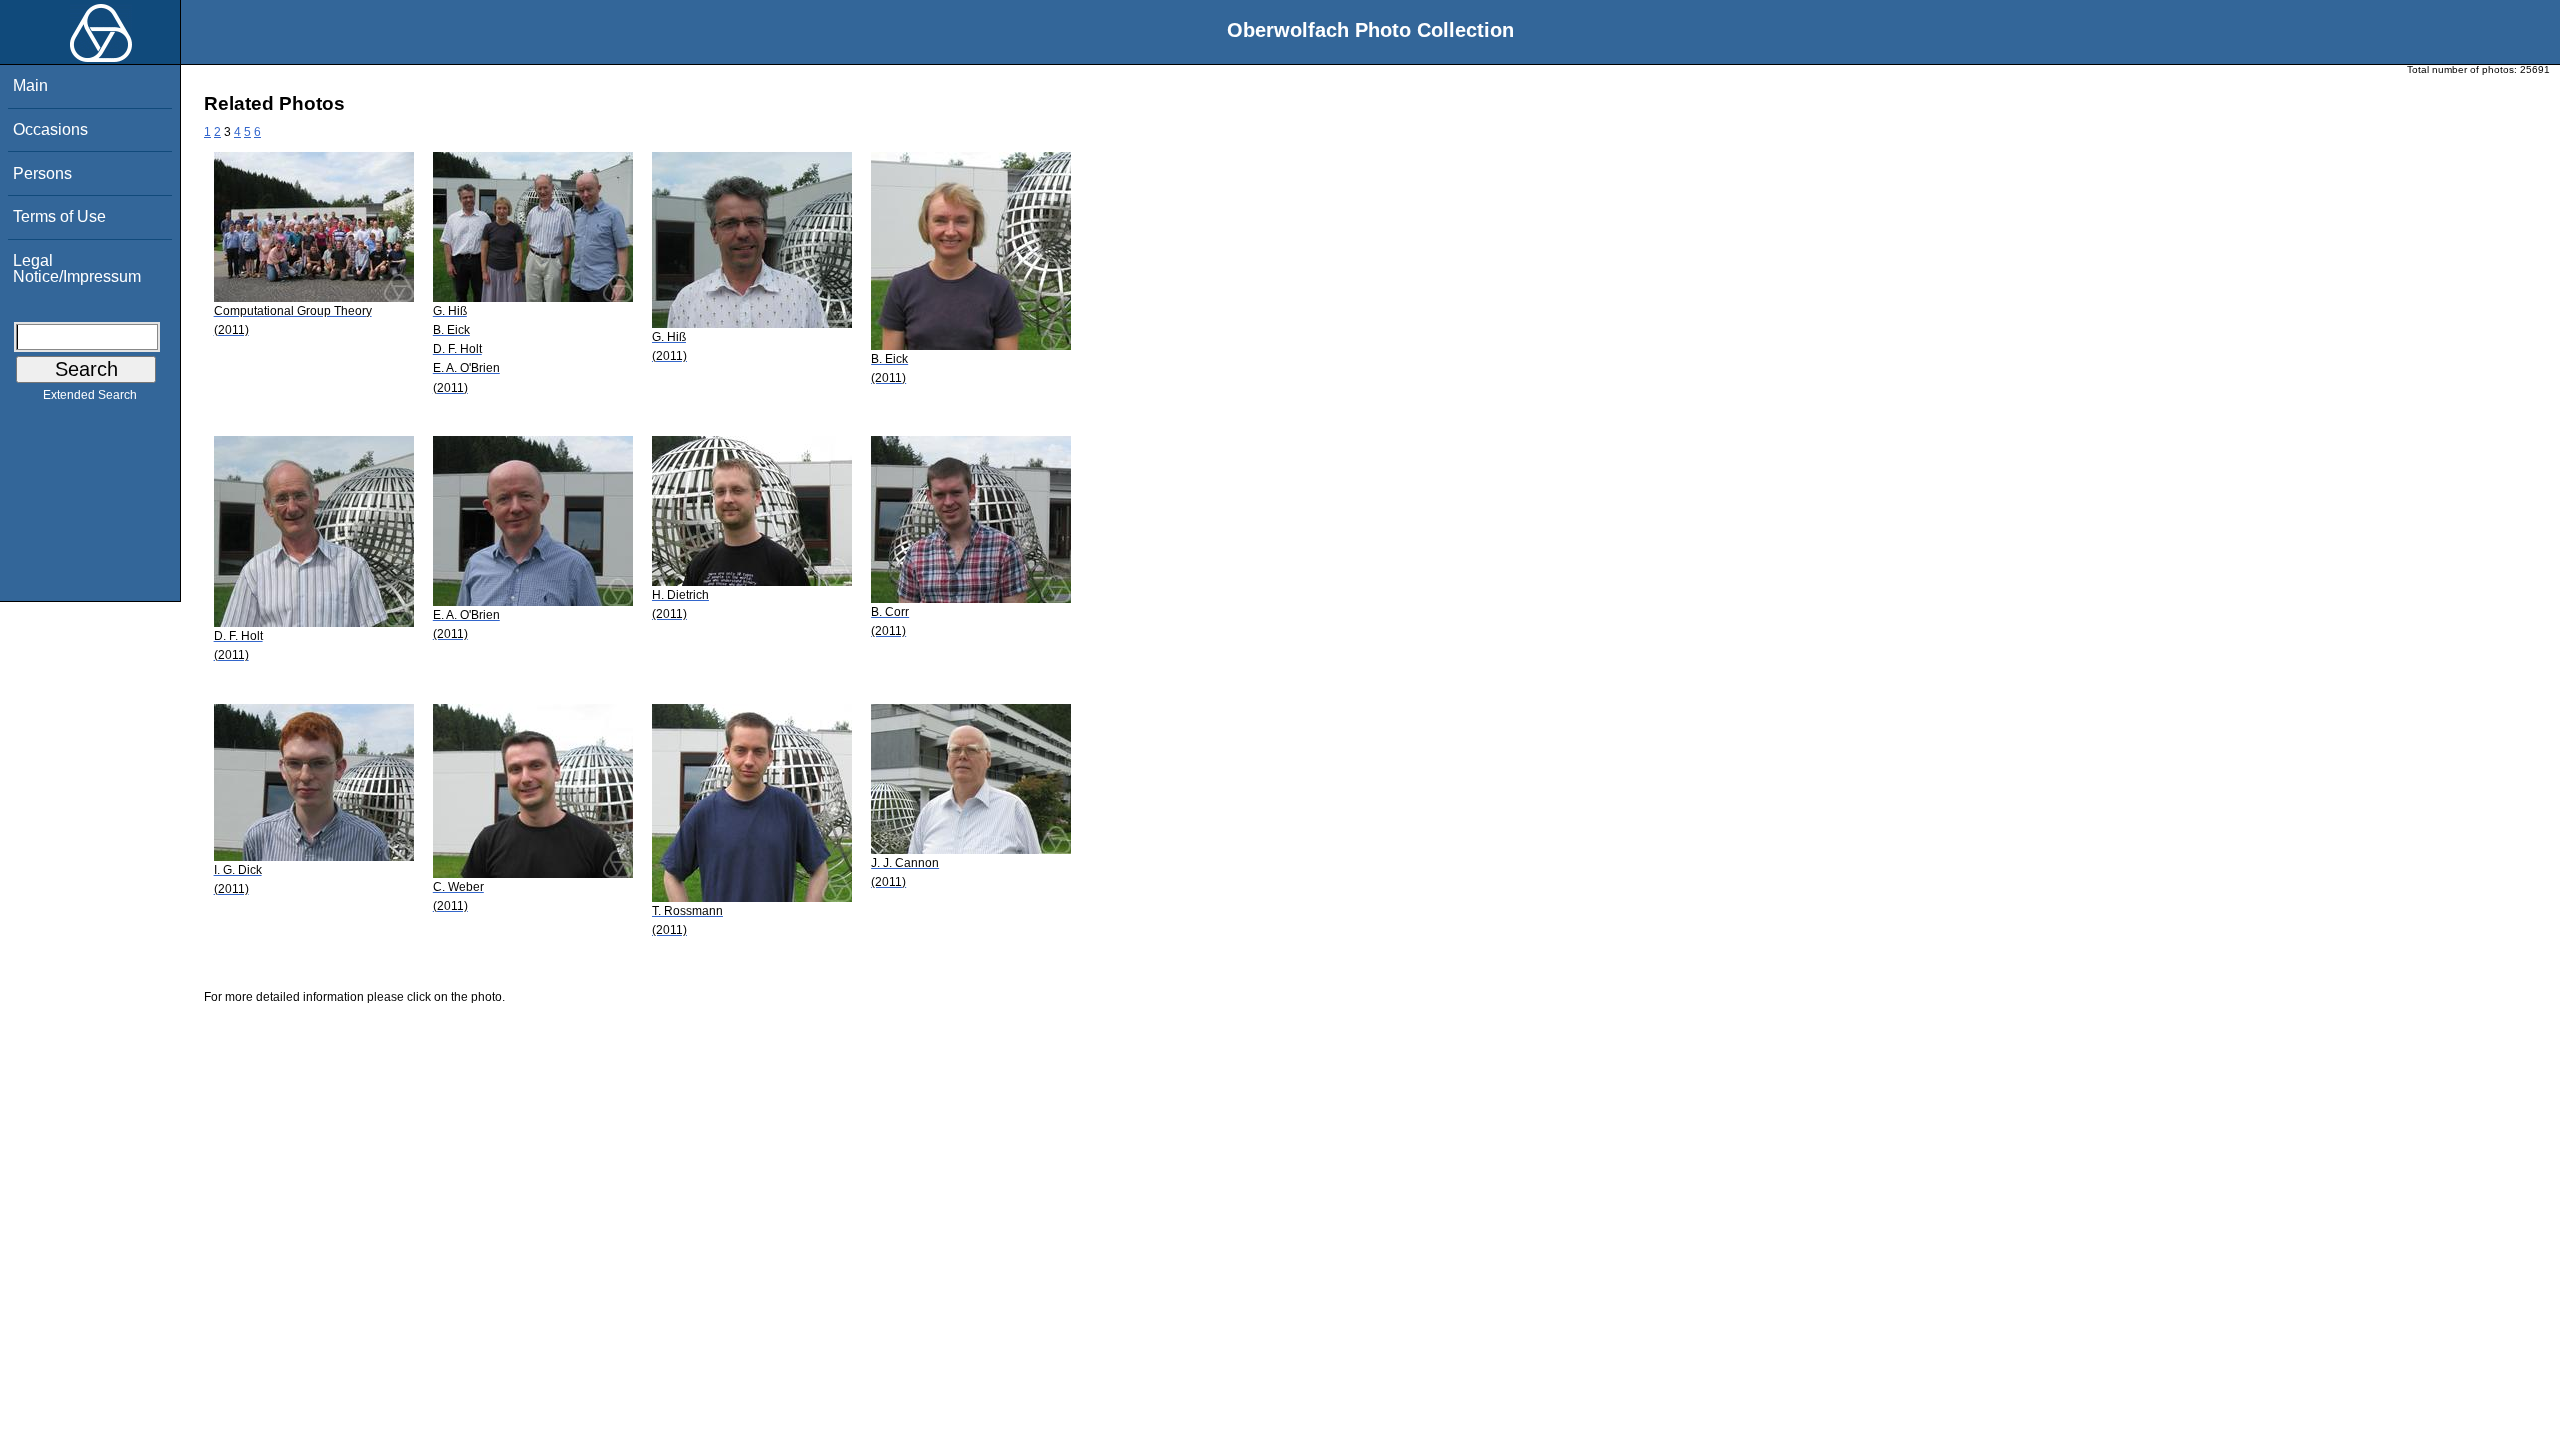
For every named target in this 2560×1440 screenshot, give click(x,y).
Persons (42, 173)
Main (30, 85)
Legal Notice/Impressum (77, 268)
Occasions (50, 129)
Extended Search (90, 395)
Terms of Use (59, 216)
